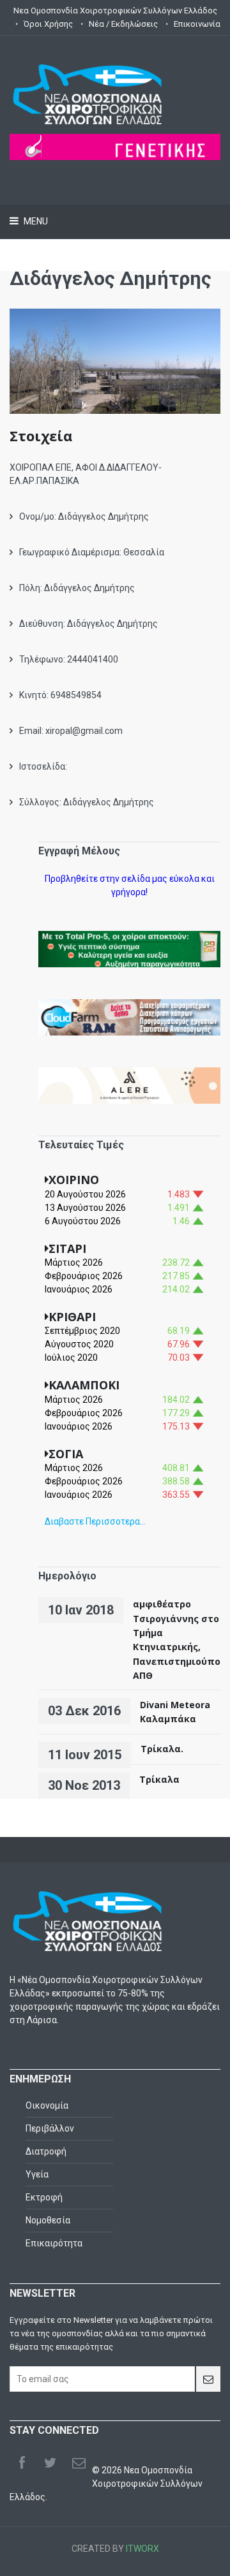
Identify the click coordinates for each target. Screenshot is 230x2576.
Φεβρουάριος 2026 (84, 1276)
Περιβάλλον (50, 2128)
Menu (35, 221)
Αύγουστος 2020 (79, 1344)
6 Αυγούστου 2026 (83, 1221)
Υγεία (37, 2174)
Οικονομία (47, 2105)
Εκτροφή (44, 2197)
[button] (115, 373)
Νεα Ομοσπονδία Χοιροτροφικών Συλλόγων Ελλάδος (115, 11)
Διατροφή (46, 2151)
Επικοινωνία (197, 24)
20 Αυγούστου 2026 (85, 1194)
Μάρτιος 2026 (74, 1262)
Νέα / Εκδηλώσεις (123, 24)
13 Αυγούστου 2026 (85, 1208)
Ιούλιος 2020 (71, 1358)
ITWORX (142, 2549)
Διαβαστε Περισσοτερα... (95, 1521)
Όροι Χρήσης (48, 24)
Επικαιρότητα (54, 2243)
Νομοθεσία (48, 2220)
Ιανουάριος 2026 (79, 1289)
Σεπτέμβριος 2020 (82, 1331)
